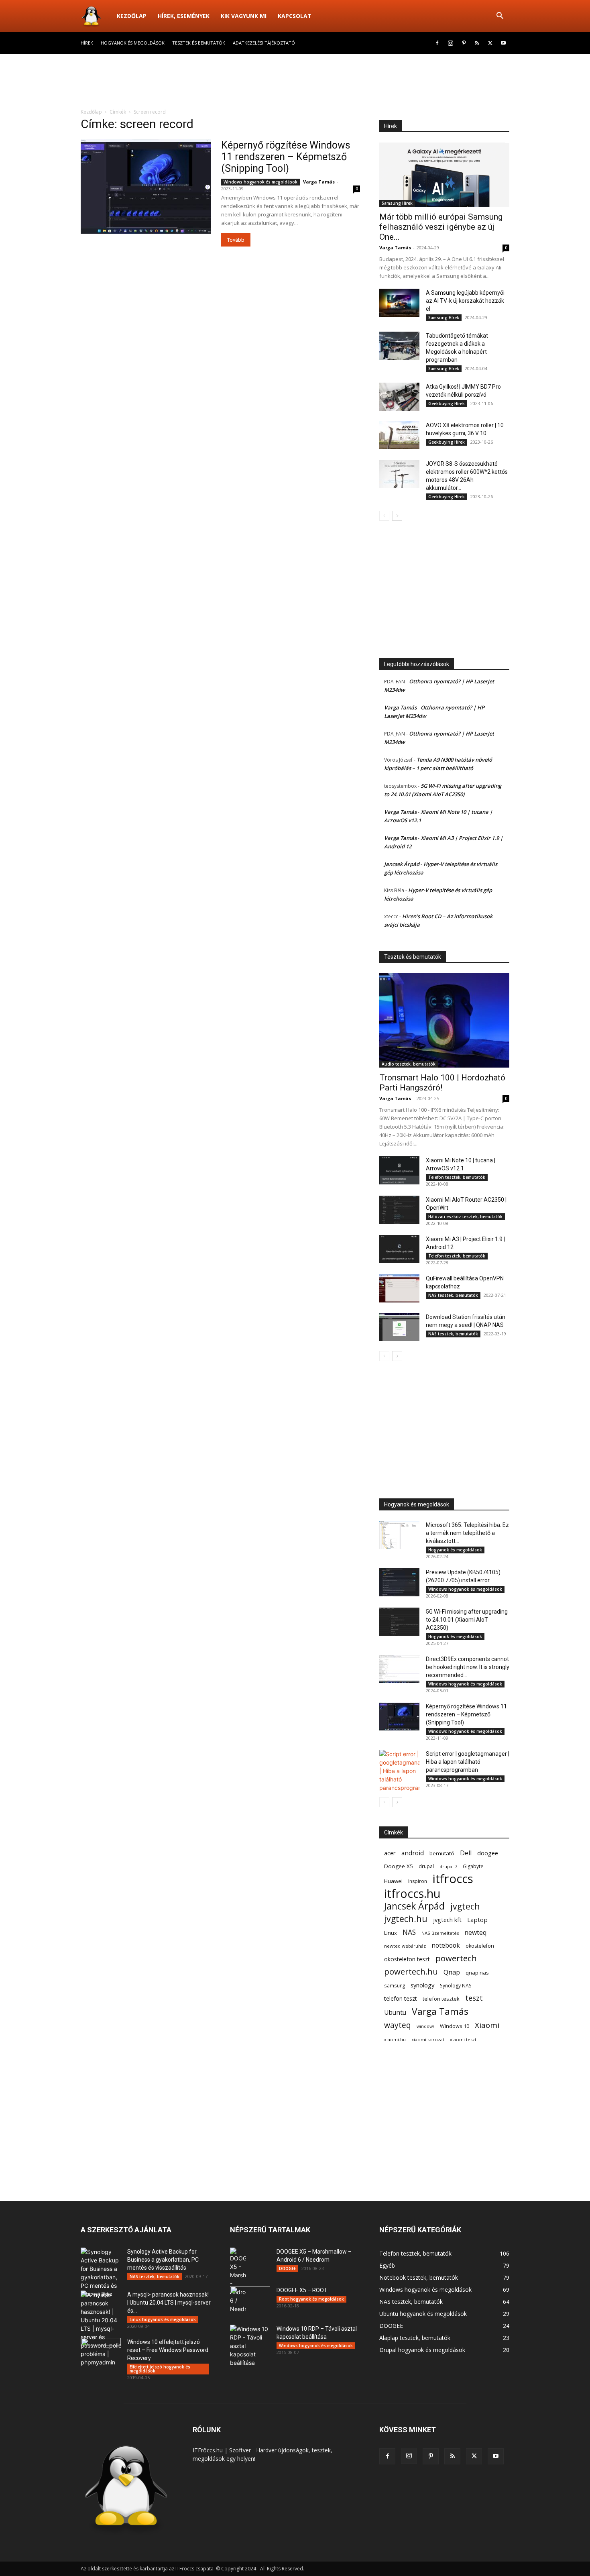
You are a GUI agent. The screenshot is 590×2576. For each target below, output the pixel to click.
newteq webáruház (405, 1946)
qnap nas (477, 1973)
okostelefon (480, 1946)
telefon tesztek (441, 1999)
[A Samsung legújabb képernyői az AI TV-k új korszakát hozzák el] (399, 303)
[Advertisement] (295, 82)
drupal (426, 1866)
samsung (395, 1985)
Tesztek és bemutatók (199, 43)
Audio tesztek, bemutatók (409, 1064)
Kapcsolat (295, 16)
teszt (474, 1998)
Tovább (236, 240)
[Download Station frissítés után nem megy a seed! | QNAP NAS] (399, 1327)
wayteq (398, 2025)
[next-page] (397, 516)
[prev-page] (384, 516)
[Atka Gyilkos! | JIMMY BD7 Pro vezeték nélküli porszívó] (399, 397)
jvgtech (465, 1906)
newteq (475, 1933)
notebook (446, 1945)
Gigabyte (473, 1866)
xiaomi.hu (395, 2039)
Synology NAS (456, 1986)
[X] (490, 43)
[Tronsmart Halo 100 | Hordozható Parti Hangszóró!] (444, 1020)
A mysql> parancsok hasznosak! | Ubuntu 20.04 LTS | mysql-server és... (169, 2303)
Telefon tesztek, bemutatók (457, 1177)
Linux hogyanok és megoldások (163, 2319)
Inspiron (418, 1881)
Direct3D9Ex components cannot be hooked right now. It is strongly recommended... (468, 1667)
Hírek (87, 43)
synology (422, 1985)
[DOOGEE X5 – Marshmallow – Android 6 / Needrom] (238, 2280)
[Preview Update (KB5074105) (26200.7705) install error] (399, 1582)
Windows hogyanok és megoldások (260, 182)
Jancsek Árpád (402, 864)
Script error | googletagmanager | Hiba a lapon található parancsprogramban (468, 1762)
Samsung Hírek (397, 203)
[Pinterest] (464, 43)
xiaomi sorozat (428, 2039)
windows (425, 2026)
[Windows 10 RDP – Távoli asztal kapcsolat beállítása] (250, 2346)
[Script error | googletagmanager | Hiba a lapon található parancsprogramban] (399, 1771)
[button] (500, 17)
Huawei (393, 1881)
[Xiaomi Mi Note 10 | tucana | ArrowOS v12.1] (399, 1170)
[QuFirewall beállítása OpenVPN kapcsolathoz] (399, 1288)
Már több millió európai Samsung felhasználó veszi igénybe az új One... (441, 227)
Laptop (477, 1920)
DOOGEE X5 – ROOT (302, 2290)
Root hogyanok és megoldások (311, 2299)
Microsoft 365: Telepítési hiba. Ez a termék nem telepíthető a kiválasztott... (467, 1533)
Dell (466, 1853)
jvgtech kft (447, 1920)
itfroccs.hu (412, 1894)
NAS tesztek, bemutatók (453, 1295)
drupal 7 (448, 1866)
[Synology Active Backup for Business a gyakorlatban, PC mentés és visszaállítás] (101, 2273)
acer (390, 1853)
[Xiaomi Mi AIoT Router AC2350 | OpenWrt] (399, 1210)
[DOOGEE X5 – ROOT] (250, 2300)
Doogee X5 (399, 1866)
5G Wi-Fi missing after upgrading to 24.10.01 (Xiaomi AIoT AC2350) (467, 1620)
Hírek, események (184, 16)
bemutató (442, 1853)
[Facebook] (437, 43)
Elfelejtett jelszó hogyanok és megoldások (160, 2369)
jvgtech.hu (406, 1919)
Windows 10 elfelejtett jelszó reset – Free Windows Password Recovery (168, 2350)
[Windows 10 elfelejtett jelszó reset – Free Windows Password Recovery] (101, 2352)
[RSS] (477, 43)
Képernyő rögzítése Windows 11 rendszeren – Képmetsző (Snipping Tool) (286, 157)
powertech (456, 1958)
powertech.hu (411, 1972)
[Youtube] (503, 43)
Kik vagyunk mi (244, 16)
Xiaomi (487, 2025)
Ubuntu (395, 2012)
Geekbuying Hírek (447, 404)
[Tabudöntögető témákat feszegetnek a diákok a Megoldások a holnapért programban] (399, 346)
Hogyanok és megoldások (133, 43)
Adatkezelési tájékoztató (264, 43)
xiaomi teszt (463, 2039)
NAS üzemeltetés (440, 1933)
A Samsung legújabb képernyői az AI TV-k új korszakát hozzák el (465, 301)
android (413, 1853)
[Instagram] (450, 43)
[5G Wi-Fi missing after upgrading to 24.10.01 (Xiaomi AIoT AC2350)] (399, 1622)
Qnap (452, 1972)
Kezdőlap (132, 16)
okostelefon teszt (407, 1959)
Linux (391, 1933)
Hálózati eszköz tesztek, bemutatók (465, 1217)
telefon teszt (401, 1998)
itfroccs (453, 1879)
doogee (488, 1853)
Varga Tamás (319, 182)
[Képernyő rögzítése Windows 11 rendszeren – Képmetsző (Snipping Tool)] (146, 186)
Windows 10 (455, 2026)
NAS (409, 1932)
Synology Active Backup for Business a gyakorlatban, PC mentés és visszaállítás (163, 2260)
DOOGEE (287, 2268)
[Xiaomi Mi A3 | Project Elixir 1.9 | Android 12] (399, 1249)
